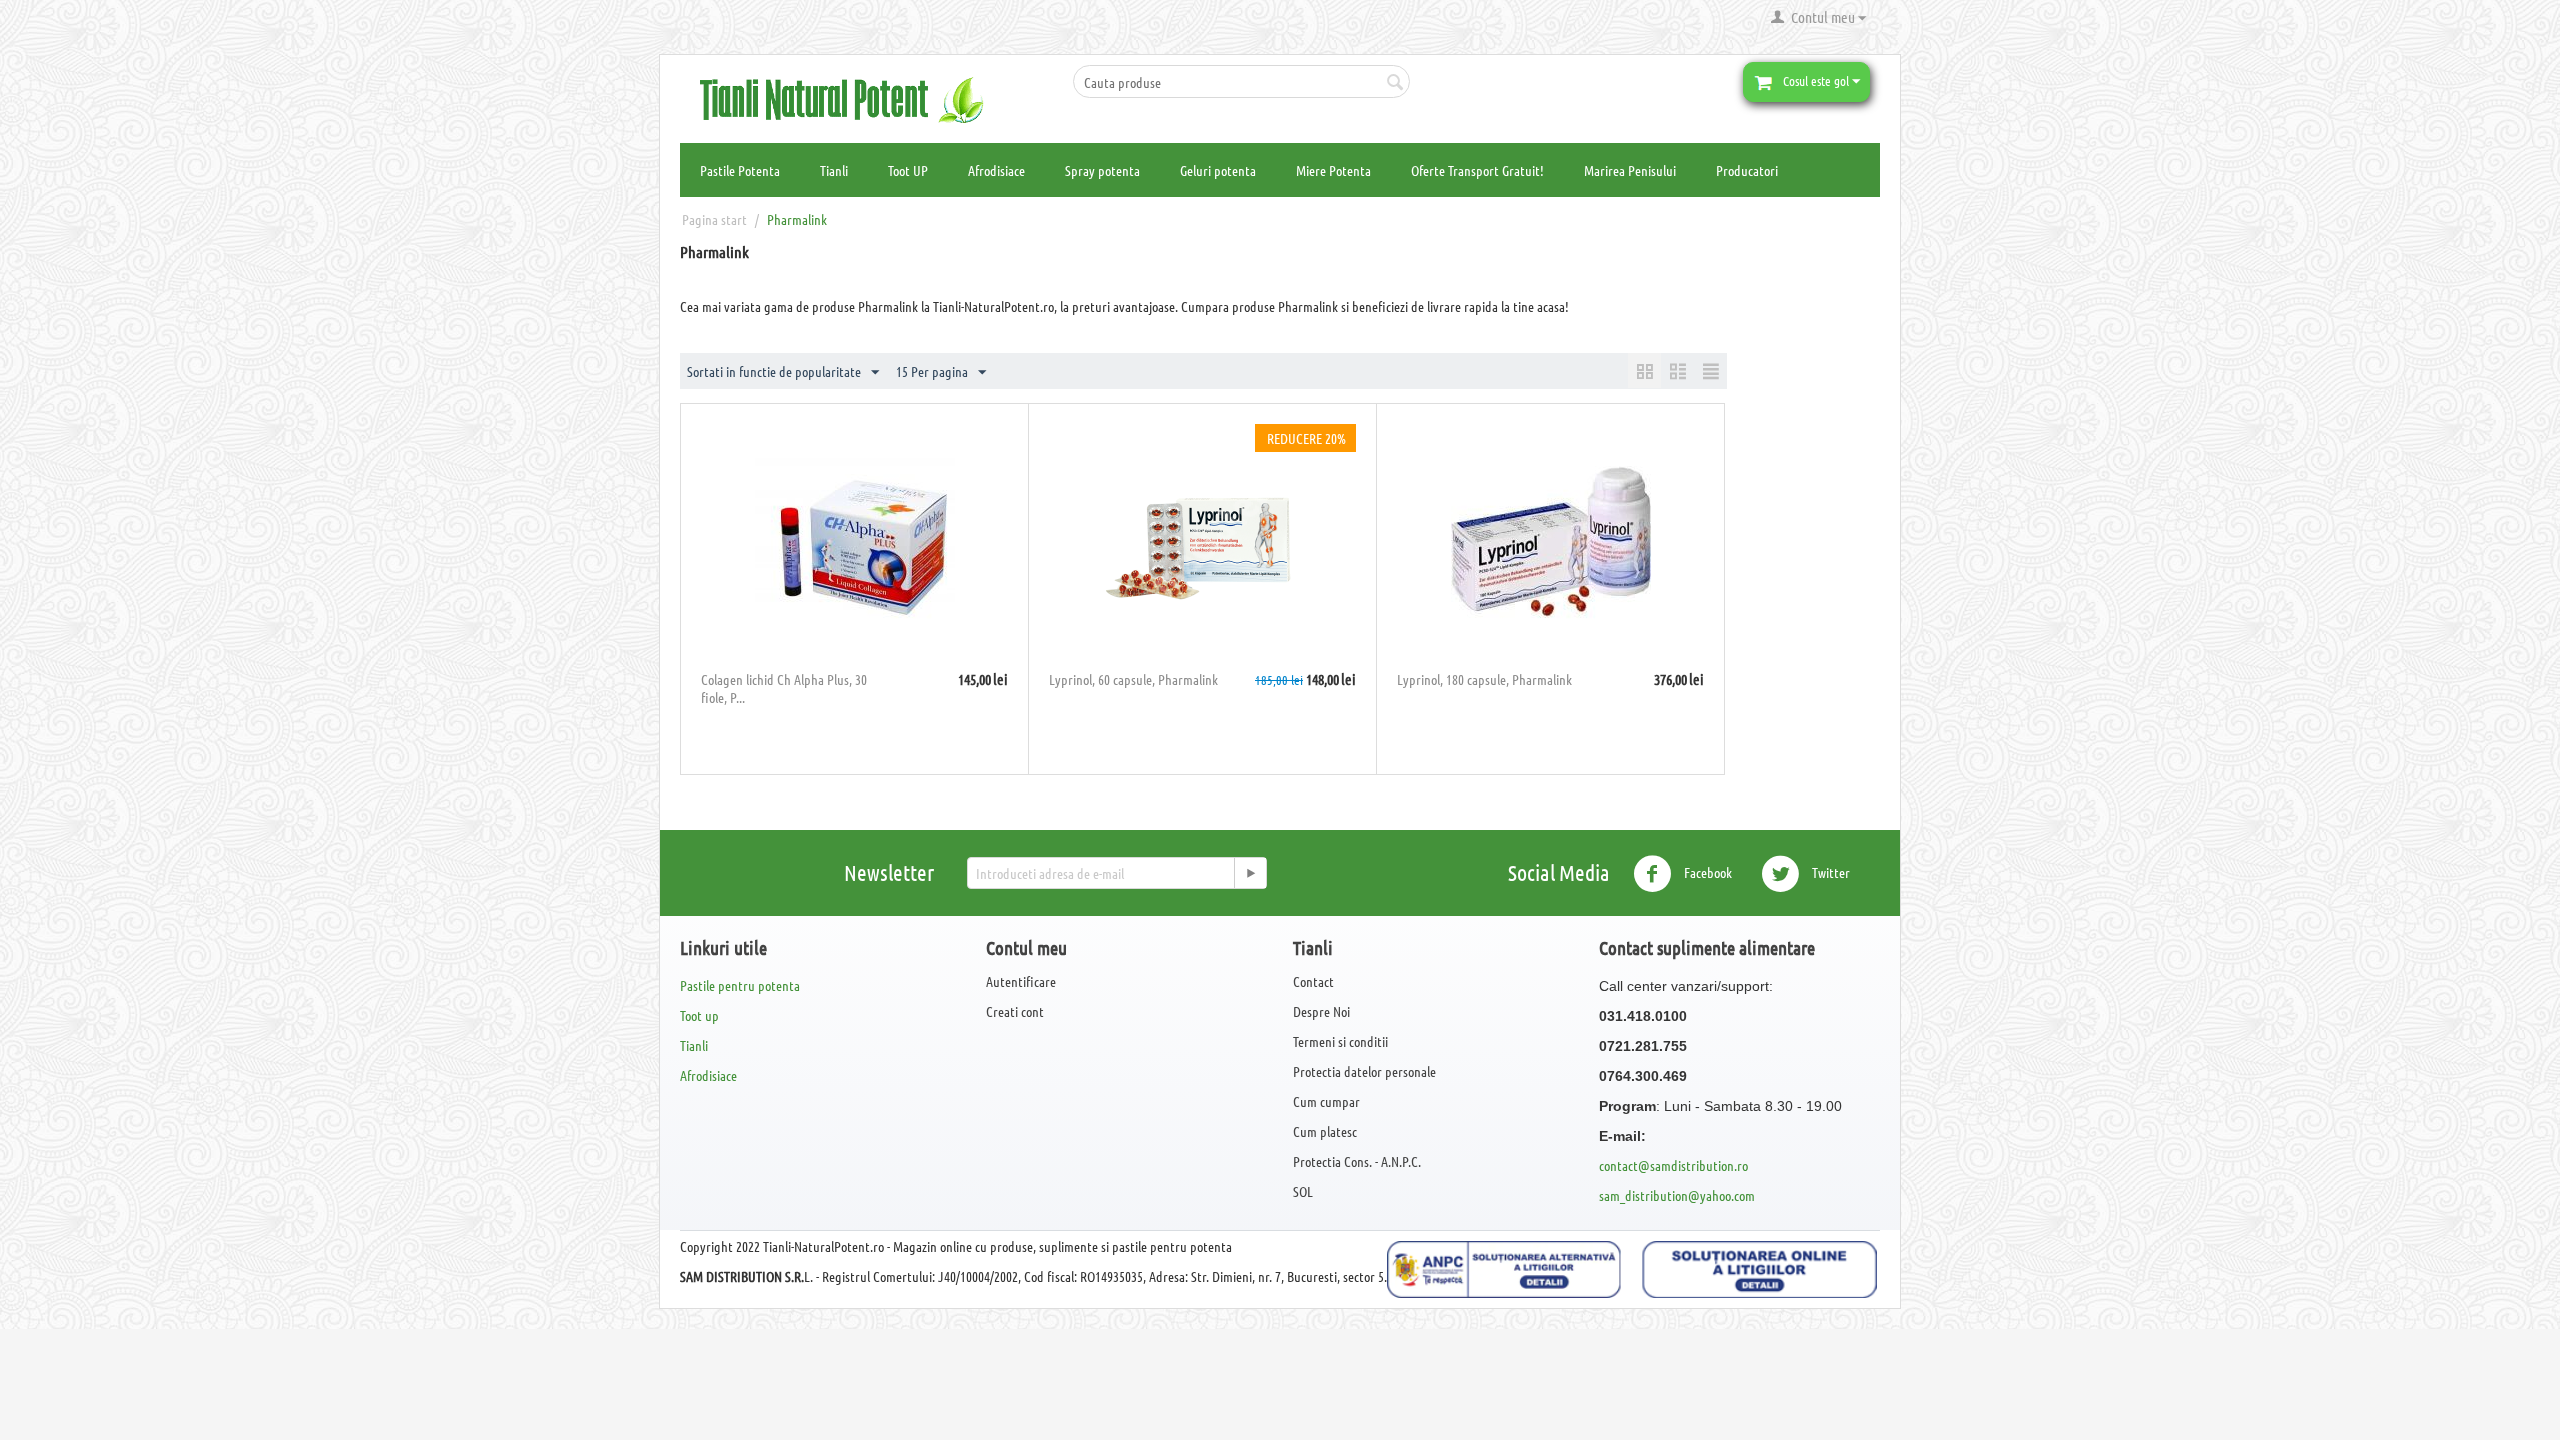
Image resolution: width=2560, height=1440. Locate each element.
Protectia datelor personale (1364, 1071)
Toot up (699, 1015)
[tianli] (850, 98)
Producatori (1747, 170)
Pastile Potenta (740, 170)
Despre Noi (1321, 1011)
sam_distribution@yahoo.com (1677, 1195)
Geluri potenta (1218, 170)
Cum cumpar (1326, 1101)
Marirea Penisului (1630, 170)
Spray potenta (1102, 170)
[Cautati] (1395, 83)
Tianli (834, 170)
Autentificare (1021, 981)
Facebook (1706, 871)
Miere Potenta (1333, 170)
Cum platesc (1325, 1131)
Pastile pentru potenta (740, 985)
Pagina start (714, 219)
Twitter (1829, 871)
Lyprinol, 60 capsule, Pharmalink (1133, 679)
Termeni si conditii (1340, 1041)
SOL (1303, 1191)
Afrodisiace (996, 170)
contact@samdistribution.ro (1673, 1165)
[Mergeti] (1250, 873)
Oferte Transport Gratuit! (1477, 170)
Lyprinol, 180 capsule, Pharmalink (1484, 679)
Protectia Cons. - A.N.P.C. (1357, 1161)
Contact (1313, 981)
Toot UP (908, 170)
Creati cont (1015, 1011)
